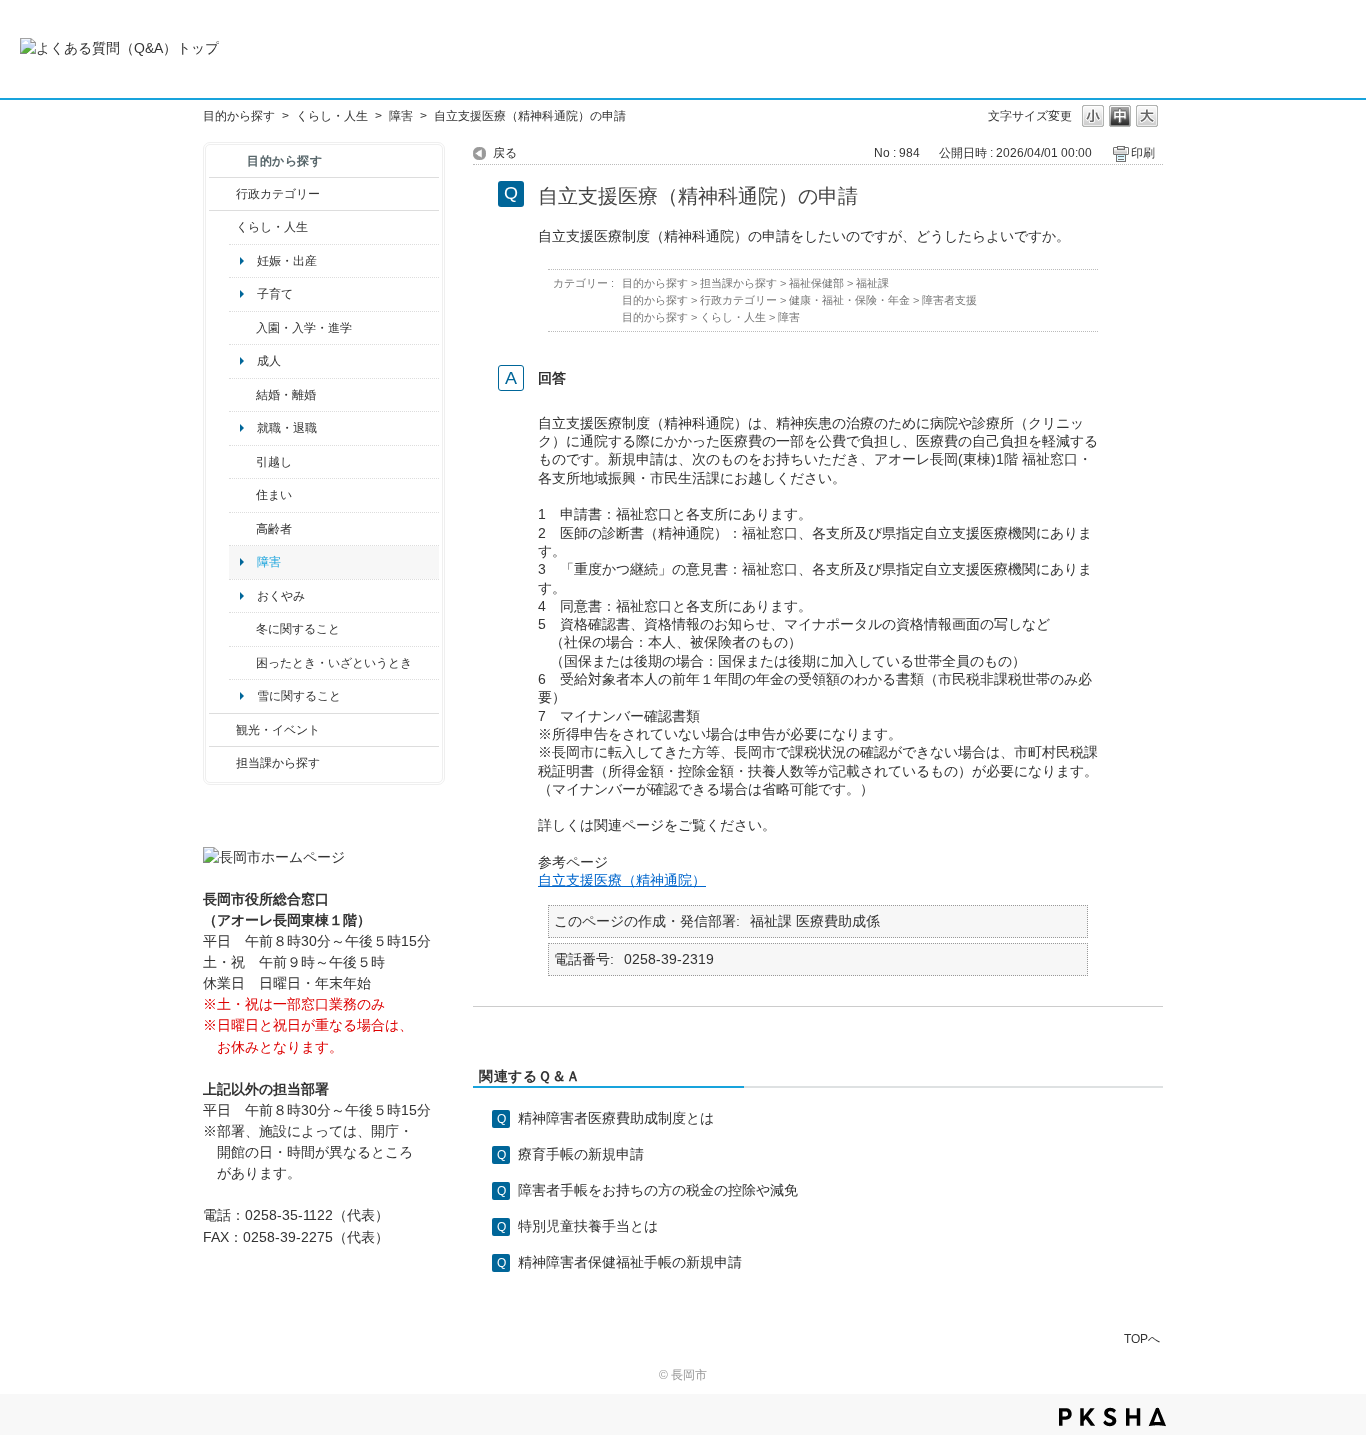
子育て (275, 294)
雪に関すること (299, 696)
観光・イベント (278, 730)
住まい (274, 495)
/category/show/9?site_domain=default (222, 763)
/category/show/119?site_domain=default (242, 462)
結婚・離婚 (286, 395)
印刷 (1143, 153)
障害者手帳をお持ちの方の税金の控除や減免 (658, 1190)
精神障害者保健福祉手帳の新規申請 (630, 1262)
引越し (274, 462)
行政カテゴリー (278, 194)
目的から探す (239, 116)
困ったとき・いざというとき (334, 663)
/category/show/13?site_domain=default (242, 529)
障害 (401, 116)
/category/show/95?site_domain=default (242, 663)
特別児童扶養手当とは (588, 1226)
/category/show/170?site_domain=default (242, 495)
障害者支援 (949, 300)
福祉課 (872, 283)
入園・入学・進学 (304, 328)
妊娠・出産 (287, 261)
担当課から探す (278, 763)
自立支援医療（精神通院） (622, 880)
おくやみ (281, 596)
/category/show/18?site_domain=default (222, 730)
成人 (269, 361)
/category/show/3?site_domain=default (222, 194)
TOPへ (1142, 1338)
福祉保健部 (816, 283)
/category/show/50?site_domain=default (242, 328)
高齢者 (274, 529)
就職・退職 (287, 428)
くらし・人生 (332, 116)
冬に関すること (298, 629)
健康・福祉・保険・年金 (849, 300)
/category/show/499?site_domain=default (242, 629)
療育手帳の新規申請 (581, 1154)
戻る (505, 153)
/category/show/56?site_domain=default (242, 395)
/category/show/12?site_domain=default (222, 227)
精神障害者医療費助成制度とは (616, 1118)
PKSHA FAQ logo (1112, 1417)
